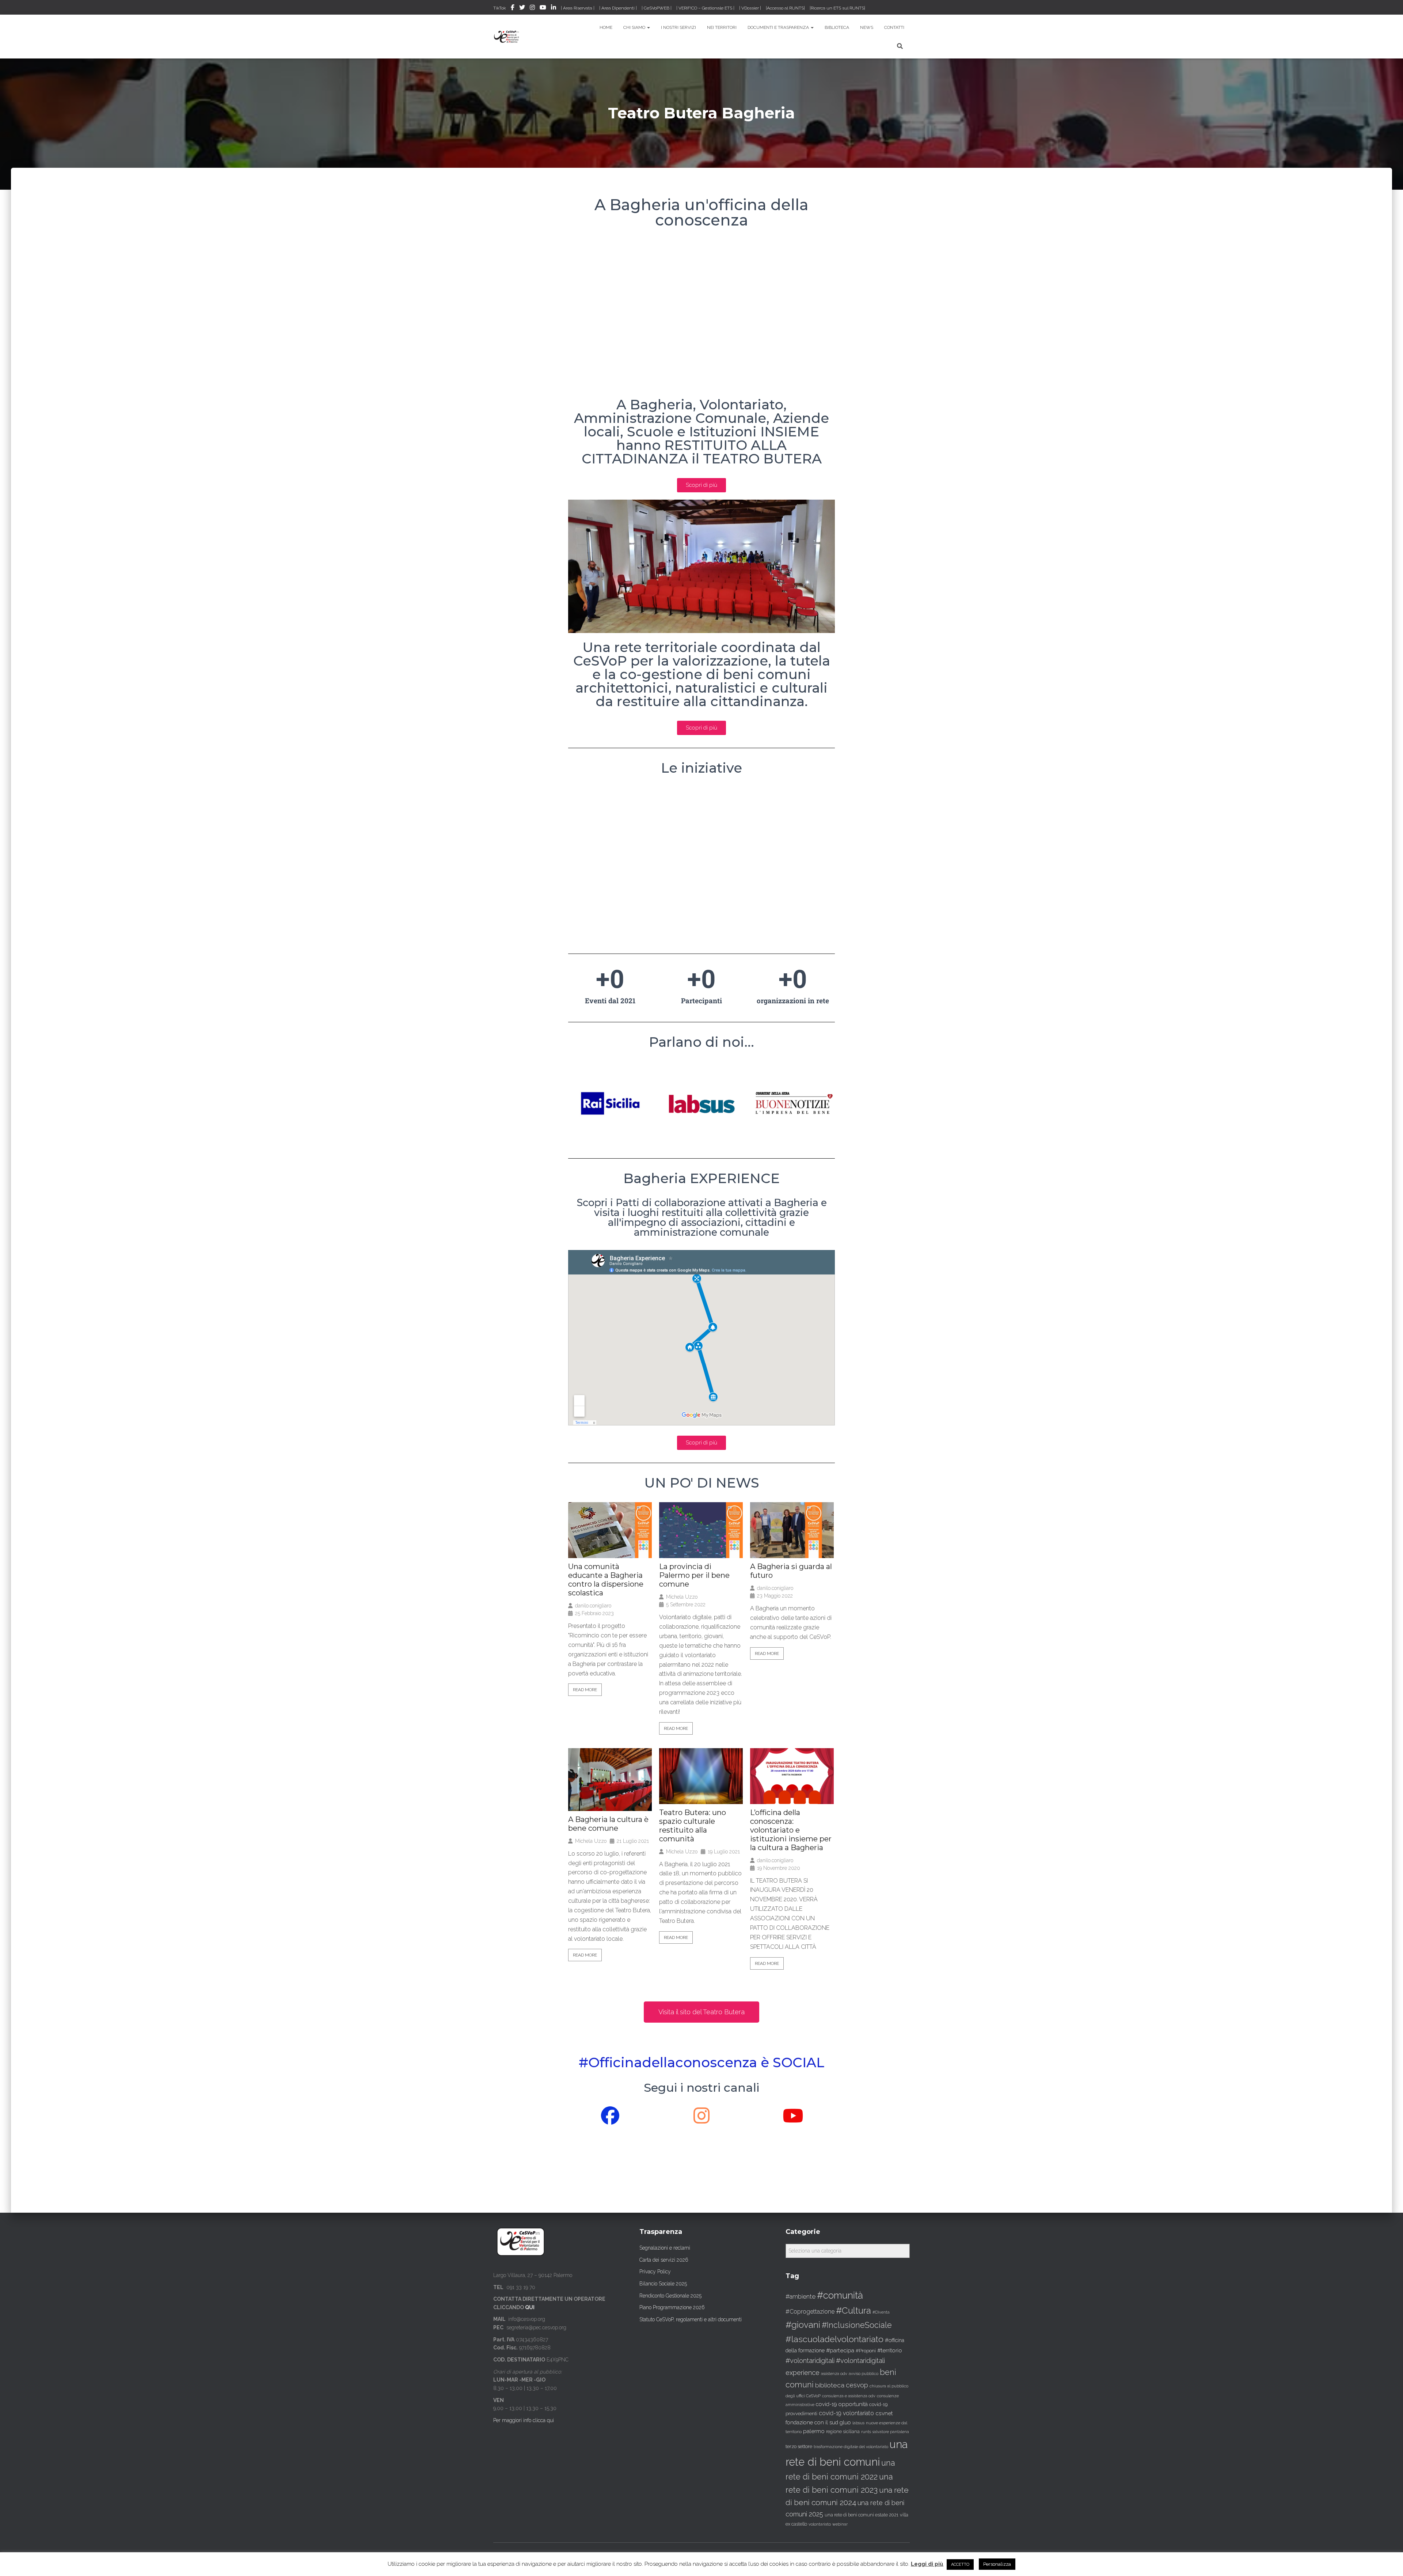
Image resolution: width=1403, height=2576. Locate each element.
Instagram (532, 8)
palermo (814, 2431)
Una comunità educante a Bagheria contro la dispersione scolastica (606, 1580)
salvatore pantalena (891, 2432)
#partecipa (840, 2350)
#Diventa (881, 2312)
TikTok (500, 8)
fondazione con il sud (812, 2422)
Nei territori (722, 27)
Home (606, 27)
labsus (858, 2423)
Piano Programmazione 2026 (672, 2307)
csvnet (884, 2413)
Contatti (894, 27)
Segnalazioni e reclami (665, 2248)
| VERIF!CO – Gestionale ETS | (705, 8)
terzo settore (799, 2446)
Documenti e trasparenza (779, 27)
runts (866, 2432)
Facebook (513, 8)
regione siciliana (843, 2432)
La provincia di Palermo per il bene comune (694, 1575)
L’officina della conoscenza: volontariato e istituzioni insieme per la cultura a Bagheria (791, 1830)
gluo (845, 2422)
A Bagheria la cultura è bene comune (608, 1824)
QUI (530, 2307)
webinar (840, 2524)
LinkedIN (554, 8)
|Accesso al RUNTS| (785, 8)
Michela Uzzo (682, 1597)
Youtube (543, 8)
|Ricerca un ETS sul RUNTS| (837, 8)
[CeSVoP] (507, 37)
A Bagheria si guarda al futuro (791, 1571)
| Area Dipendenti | (618, 8)
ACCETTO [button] (960, 2564)
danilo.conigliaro (593, 1606)
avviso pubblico (864, 2374)
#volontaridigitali (810, 2361)
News (867, 27)
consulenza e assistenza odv (849, 2396)
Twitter (522, 8)
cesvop (857, 2385)
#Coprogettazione (810, 2312)
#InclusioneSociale (857, 2325)
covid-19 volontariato (846, 2413)
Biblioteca (837, 27)
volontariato (820, 2524)
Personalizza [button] (997, 2564)
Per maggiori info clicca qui (524, 2420)
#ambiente (801, 2296)
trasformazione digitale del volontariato (851, 2447)
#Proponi (866, 2350)
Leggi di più (927, 2564)
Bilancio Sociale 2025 (663, 2284)
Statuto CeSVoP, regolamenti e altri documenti (691, 2319)
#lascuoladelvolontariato (834, 2339)
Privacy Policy (655, 2272)
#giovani (803, 2325)
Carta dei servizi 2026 (664, 2260)
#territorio (890, 2350)
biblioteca (830, 2385)
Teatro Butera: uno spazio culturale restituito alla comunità (693, 1826)
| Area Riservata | (578, 8)
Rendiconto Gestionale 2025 (670, 2296)
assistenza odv (834, 2374)
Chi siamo (635, 27)
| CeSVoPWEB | (657, 8)
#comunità (840, 2295)
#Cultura (853, 2310)
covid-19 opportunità (842, 2404)
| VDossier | (750, 8)
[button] (701, 2012)
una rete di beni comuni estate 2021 (862, 2515)
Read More (585, 1690)
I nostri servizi (678, 27)
